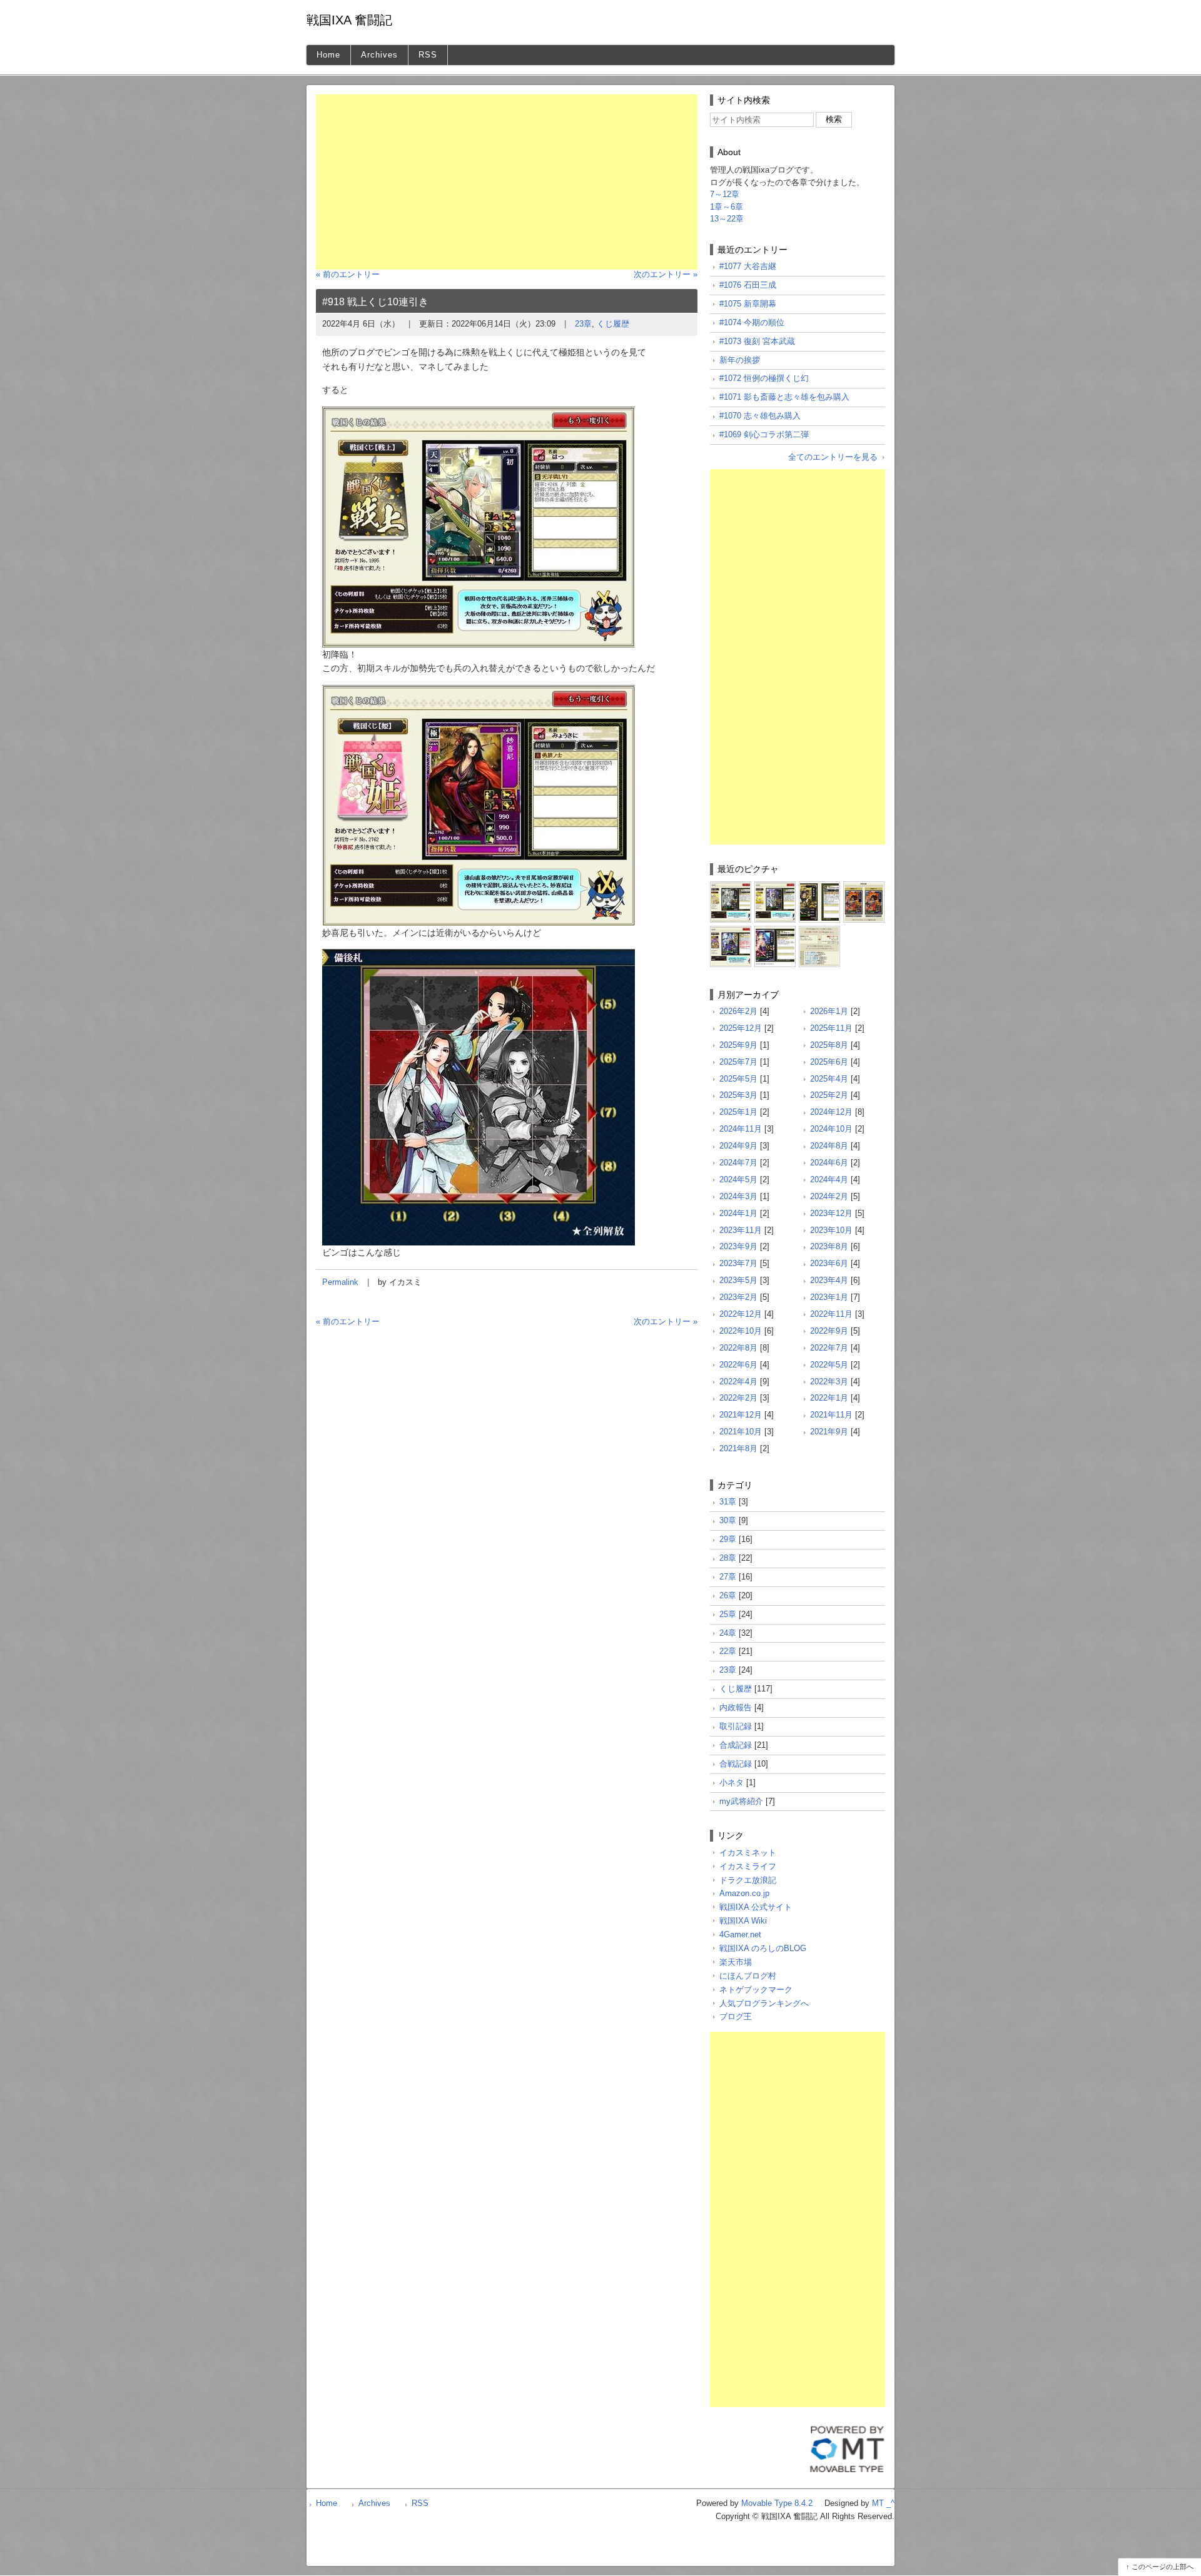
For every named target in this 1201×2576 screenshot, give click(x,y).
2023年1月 (829, 1297)
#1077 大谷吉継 (748, 266)
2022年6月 (738, 1365)
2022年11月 (831, 1314)
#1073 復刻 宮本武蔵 (757, 341)
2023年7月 (738, 1263)
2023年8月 (829, 1246)
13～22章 (727, 219)
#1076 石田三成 (748, 285)
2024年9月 (738, 1146)
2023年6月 (829, 1263)
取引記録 (736, 1726)
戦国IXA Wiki (743, 1921)
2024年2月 (829, 1196)
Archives (379, 55)
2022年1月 (829, 1398)
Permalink (340, 1282)
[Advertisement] (507, 182)
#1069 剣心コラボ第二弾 (764, 434)
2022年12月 (741, 1314)
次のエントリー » (666, 274)
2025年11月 (831, 1028)
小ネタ (732, 1782)
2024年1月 (738, 1213)
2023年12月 (831, 1213)
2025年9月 (738, 1045)
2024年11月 (741, 1129)
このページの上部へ (1163, 2567)
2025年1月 (738, 1112)
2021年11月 (831, 1415)
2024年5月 (738, 1179)
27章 (728, 1577)
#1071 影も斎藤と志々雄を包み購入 (784, 397)
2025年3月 (738, 1095)
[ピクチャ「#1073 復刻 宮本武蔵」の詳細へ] (864, 886)
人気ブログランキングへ (764, 2003)
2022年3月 (829, 1382)
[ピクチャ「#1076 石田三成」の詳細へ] (775, 886)
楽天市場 (736, 1962)
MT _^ (883, 2503)
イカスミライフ (748, 1866)
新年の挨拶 (740, 360)
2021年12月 (741, 1415)
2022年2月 (738, 1398)
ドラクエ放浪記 (748, 1880)
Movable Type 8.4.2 (777, 2503)
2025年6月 (829, 1062)
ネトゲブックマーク (756, 1990)
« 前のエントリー (348, 274)
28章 (728, 1558)
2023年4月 (829, 1280)
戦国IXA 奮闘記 (349, 20)
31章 (728, 1502)
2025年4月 (829, 1079)
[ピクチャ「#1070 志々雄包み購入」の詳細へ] (775, 931)
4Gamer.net (740, 1935)
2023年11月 (741, 1230)
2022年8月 (738, 1348)
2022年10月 (741, 1331)
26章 (728, 1595)
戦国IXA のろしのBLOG (763, 1948)
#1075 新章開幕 (748, 304)
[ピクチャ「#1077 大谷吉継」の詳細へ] (731, 886)
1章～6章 (727, 207)
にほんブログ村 (748, 1976)
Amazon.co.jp (744, 1893)
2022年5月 (829, 1365)
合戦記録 (736, 1764)
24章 (728, 1633)
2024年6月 (829, 1163)
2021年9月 (829, 1432)
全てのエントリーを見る (833, 457)
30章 (728, 1520)
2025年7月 (738, 1062)
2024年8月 (829, 1146)
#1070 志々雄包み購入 (760, 416)
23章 (583, 324)
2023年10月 (831, 1230)
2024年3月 (738, 1196)
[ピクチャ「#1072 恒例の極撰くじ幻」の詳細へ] (731, 931)
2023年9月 (738, 1246)
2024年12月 (831, 1112)
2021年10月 (741, 1432)
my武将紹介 (741, 1801)
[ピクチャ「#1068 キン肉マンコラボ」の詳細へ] (819, 931)
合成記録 (736, 1745)
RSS (428, 55)
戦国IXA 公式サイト (756, 1907)
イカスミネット (748, 1853)
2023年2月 (738, 1297)
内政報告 (736, 1707)
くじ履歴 (613, 324)
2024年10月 (831, 1129)
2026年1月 (829, 1011)
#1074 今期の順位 (752, 322)
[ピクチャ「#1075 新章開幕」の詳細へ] (819, 886)
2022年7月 (829, 1348)
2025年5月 (738, 1079)
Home (328, 55)
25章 (728, 1614)
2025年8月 (829, 1045)
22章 (728, 1651)
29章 (728, 1539)
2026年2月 (738, 1011)
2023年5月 (738, 1280)
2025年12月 (741, 1028)
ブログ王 (736, 2016)
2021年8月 (738, 1448)
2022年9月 (829, 1331)
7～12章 (725, 194)
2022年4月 (738, 1382)
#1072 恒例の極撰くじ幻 (764, 378)
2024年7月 (738, 1163)
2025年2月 (829, 1095)
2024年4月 (829, 1179)
